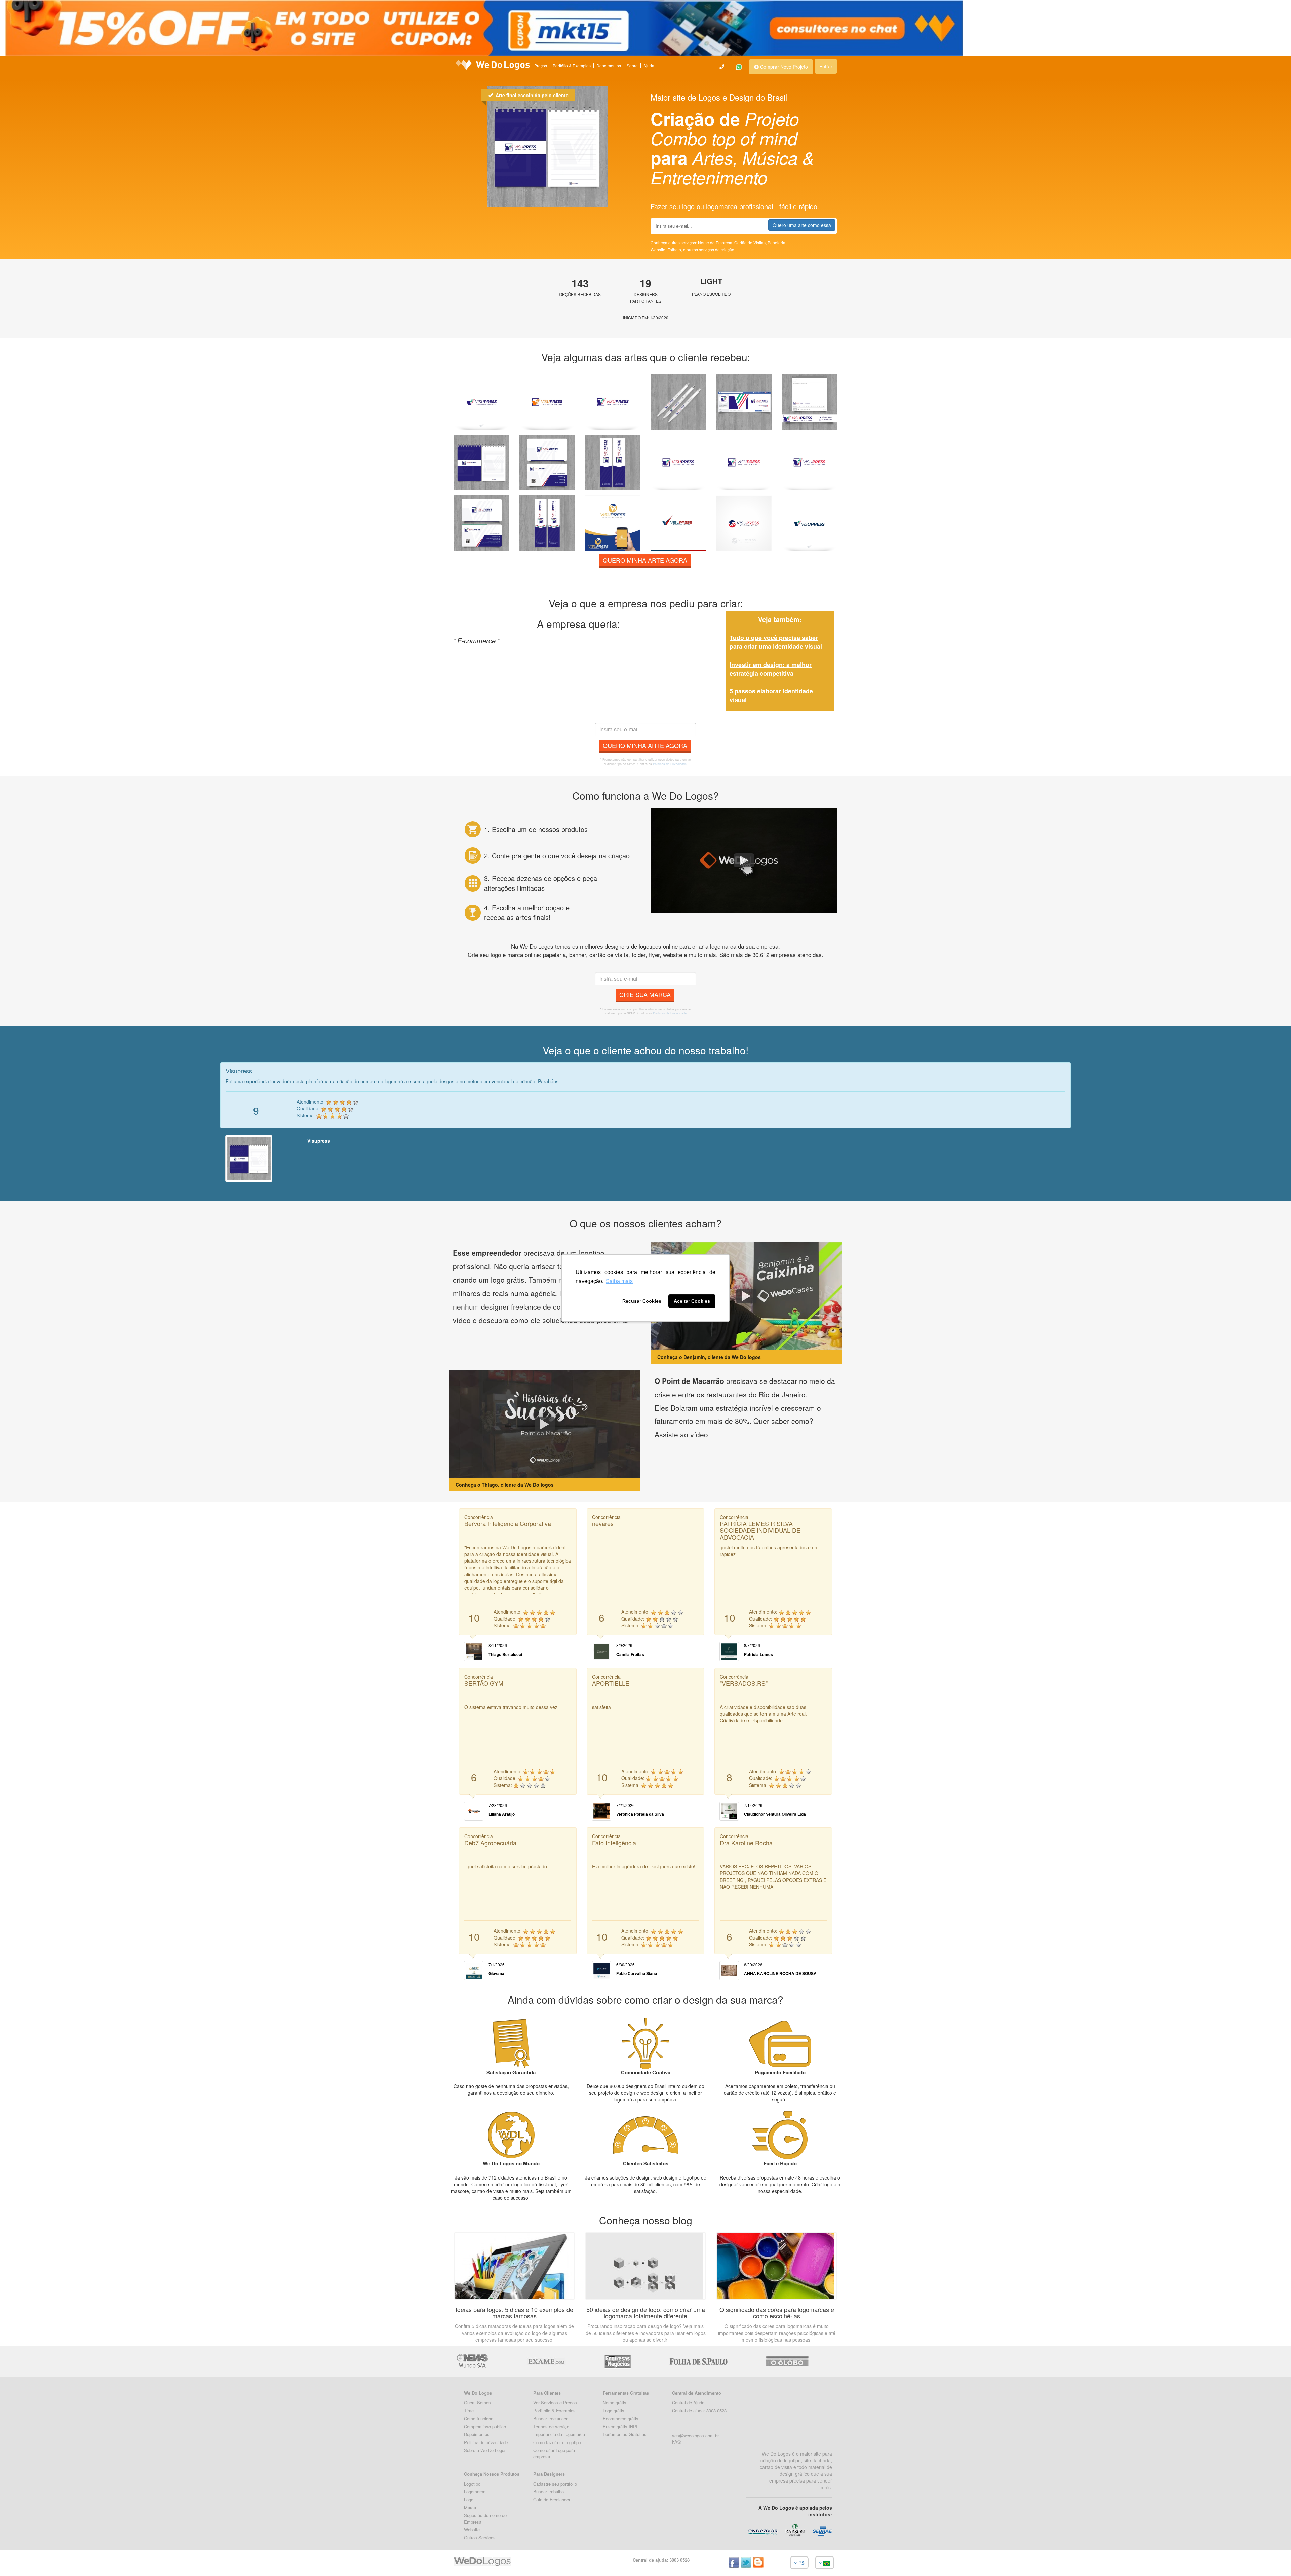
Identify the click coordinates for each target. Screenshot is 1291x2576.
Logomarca (475, 2491)
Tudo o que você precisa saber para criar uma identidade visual (776, 642)
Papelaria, (777, 243)
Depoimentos (609, 65)
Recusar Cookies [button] (642, 1301)
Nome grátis (615, 2403)
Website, (659, 249)
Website (472, 2529)
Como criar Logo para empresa (554, 2453)
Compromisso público (485, 2427)
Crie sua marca (645, 994)
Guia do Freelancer (552, 2499)
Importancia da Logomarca (559, 2434)
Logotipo (472, 2484)
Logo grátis (614, 2410)
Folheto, (675, 249)
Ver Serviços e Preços (555, 2403)
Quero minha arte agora (645, 560)
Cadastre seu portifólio (555, 2484)
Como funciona (479, 2418)
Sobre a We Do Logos (485, 2450)
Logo (469, 2499)
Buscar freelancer (550, 2418)
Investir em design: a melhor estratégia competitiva (771, 669)
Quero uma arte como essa (802, 225)
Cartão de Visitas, (751, 243)
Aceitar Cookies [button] (692, 1301)
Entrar (826, 66)
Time (469, 2410)
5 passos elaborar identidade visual (771, 695)
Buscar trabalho (549, 2491)
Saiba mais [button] (619, 1281)
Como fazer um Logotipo (557, 2442)
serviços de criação (717, 249)
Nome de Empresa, (716, 243)
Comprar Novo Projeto (783, 67)
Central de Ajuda (688, 2403)
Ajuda (649, 65)
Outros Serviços (480, 2537)
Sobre (632, 65)
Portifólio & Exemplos (554, 2410)
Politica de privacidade (486, 2442)
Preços (541, 65)
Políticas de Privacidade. (670, 764)
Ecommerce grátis (621, 2418)
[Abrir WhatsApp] (17, 2559)
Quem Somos (477, 2403)
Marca (470, 2508)
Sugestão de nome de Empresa (485, 2518)
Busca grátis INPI (620, 2427)
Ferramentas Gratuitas (625, 2434)
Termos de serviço (551, 2427)
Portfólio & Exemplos (572, 65)
